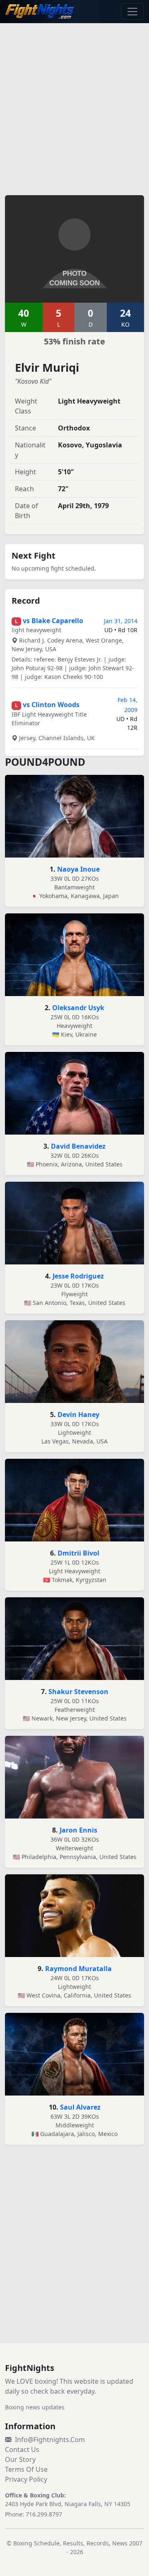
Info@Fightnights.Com (50, 2440)
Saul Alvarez (80, 2107)
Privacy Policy (26, 2479)
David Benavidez (78, 1146)
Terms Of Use (26, 2469)
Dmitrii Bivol (78, 1553)
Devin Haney (78, 1415)
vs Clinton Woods (51, 705)
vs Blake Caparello (53, 621)
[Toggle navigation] (132, 12)
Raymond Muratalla (78, 1969)
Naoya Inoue (78, 869)
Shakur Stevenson (78, 1692)
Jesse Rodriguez (78, 1276)
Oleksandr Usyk (78, 1008)
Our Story (20, 2459)
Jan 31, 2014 (121, 621)
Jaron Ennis (78, 1830)
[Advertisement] (74, 104)
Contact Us (22, 2449)
